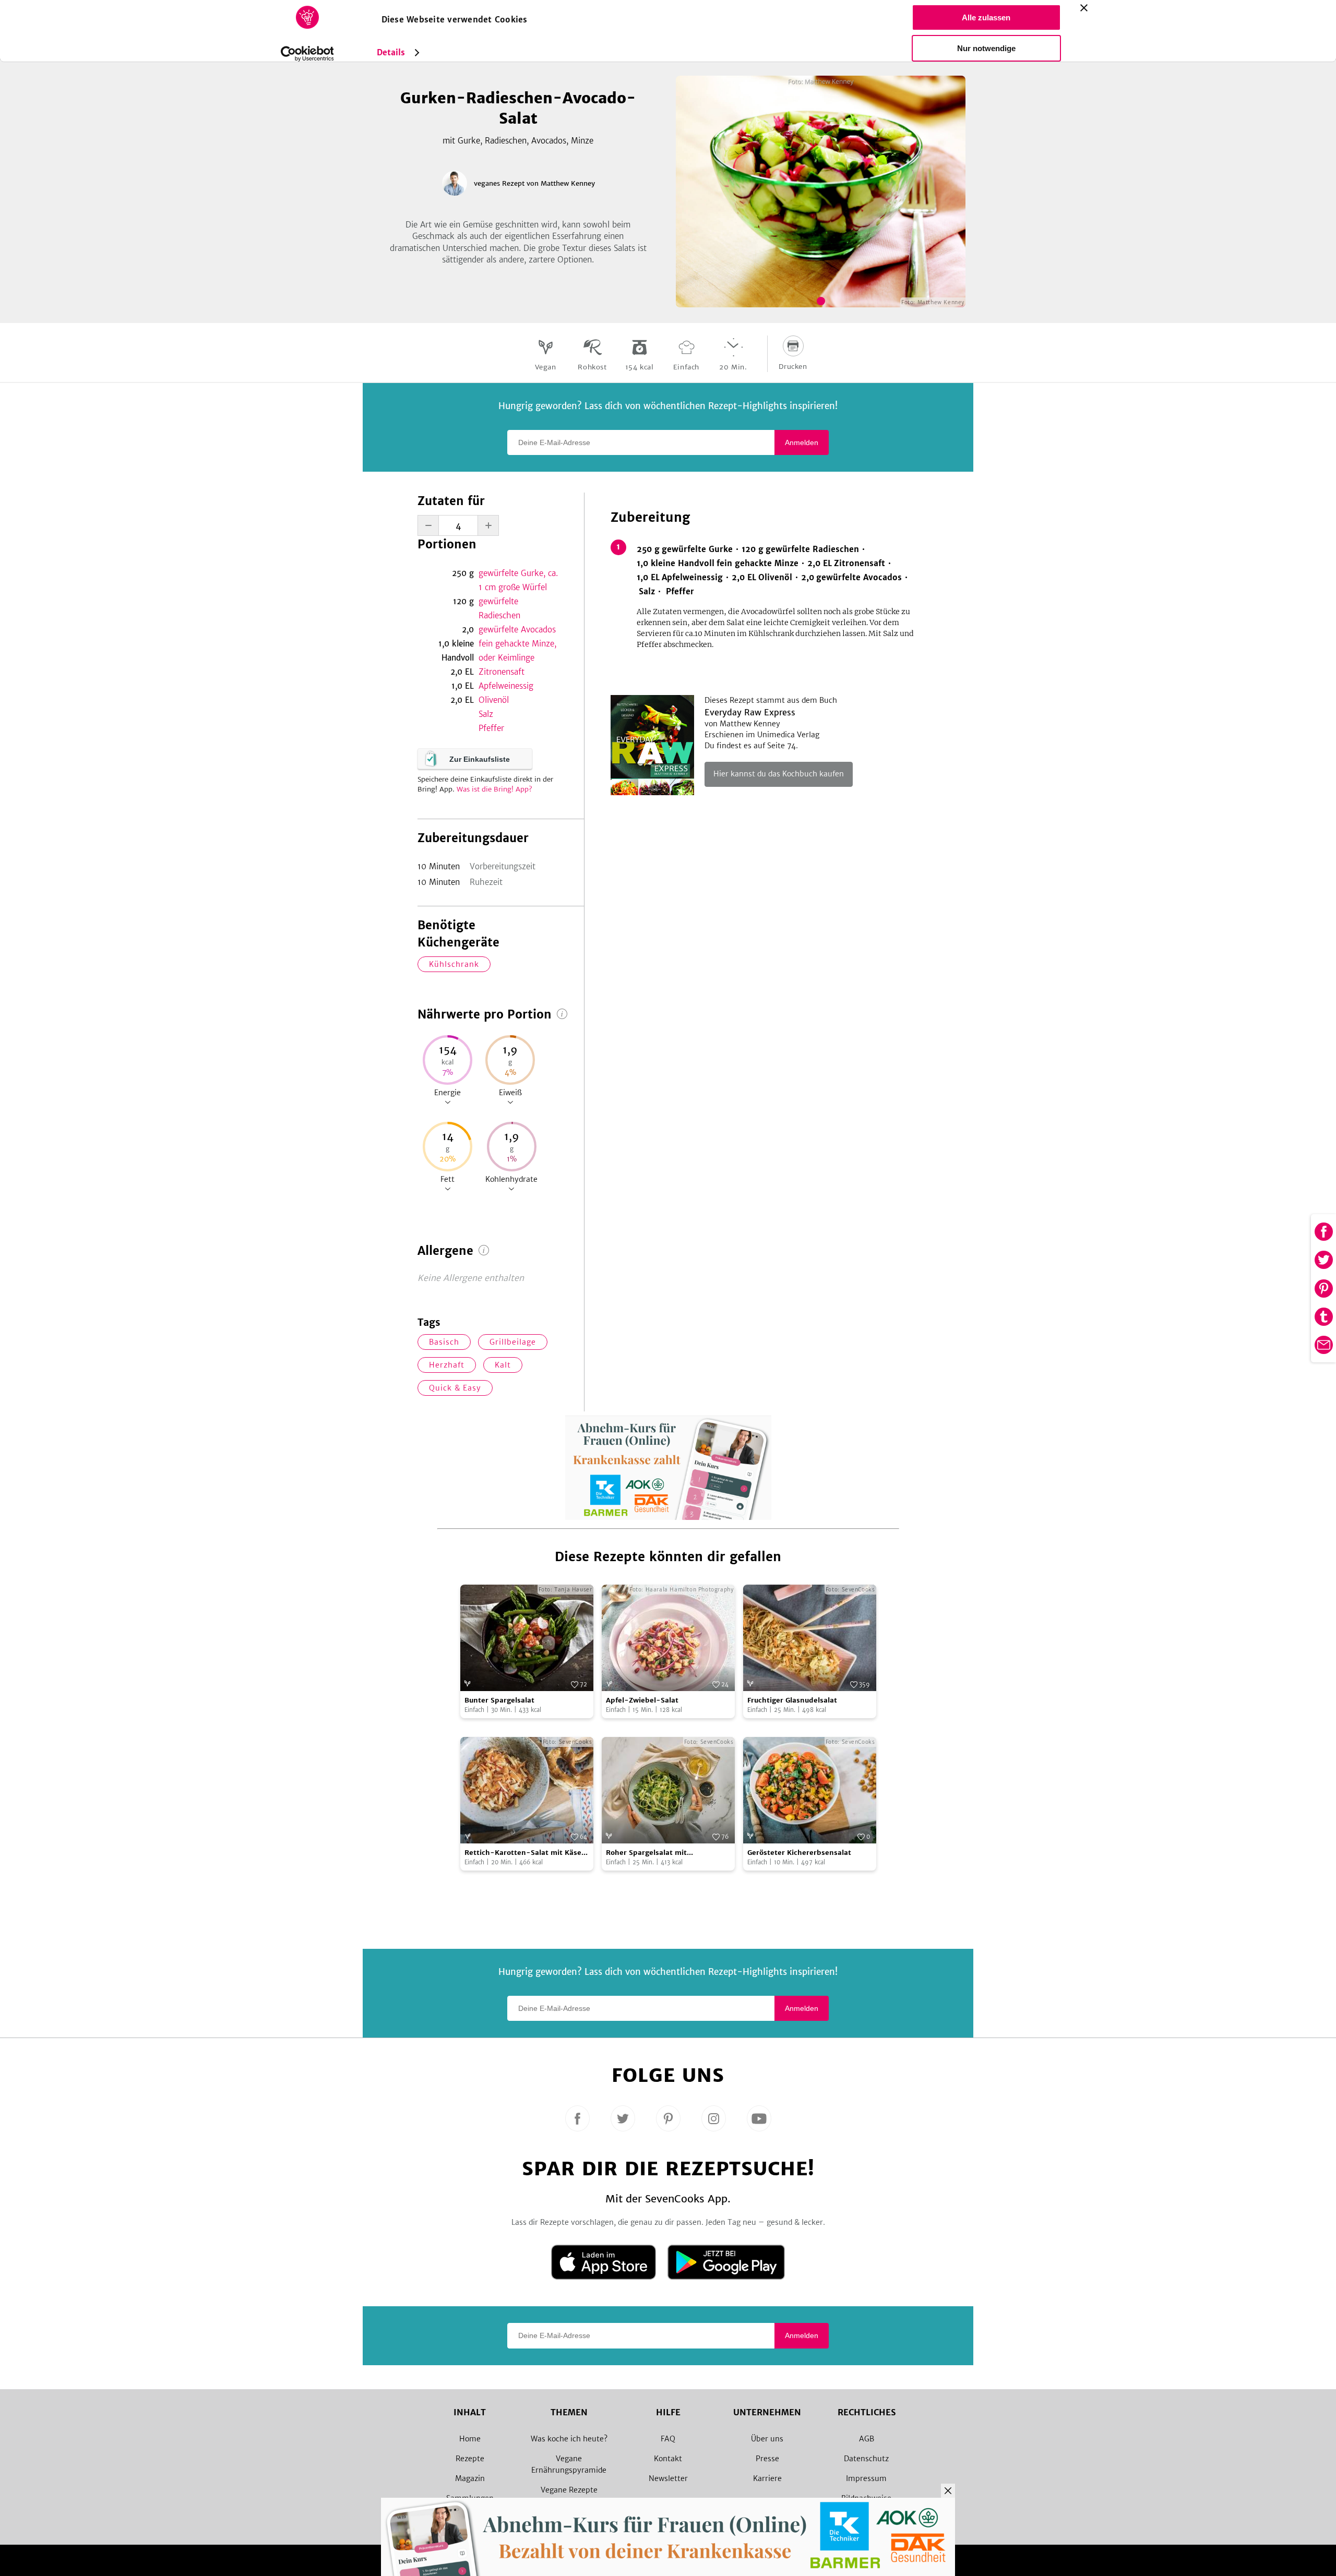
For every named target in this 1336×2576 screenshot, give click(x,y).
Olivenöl (494, 700)
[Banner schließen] (1084, 8)
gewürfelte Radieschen (499, 608)
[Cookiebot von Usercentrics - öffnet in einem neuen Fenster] (307, 54)
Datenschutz (866, 2459)
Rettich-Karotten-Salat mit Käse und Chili (523, 1853)
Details (391, 52)
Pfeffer (491, 728)
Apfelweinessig (506, 686)
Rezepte (470, 2459)
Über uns (767, 2439)
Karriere (767, 2478)
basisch (444, 1342)
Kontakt (668, 2459)
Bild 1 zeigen (821, 301)
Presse (767, 2459)
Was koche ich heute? (569, 2439)
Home (470, 2439)
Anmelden (802, 442)
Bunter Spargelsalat (499, 1700)
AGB (867, 2439)
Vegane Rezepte (569, 2490)
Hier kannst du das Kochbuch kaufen (779, 774)
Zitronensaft (502, 672)
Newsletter (668, 2478)
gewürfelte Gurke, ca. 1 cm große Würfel (518, 580)
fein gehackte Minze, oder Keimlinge (517, 651)
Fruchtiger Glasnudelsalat (792, 1700)
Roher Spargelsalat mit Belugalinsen (646, 1853)
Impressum (866, 2478)
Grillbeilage (513, 1342)
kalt (503, 1365)
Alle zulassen (986, 17)
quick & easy (455, 1388)
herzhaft (447, 1365)
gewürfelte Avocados (517, 630)
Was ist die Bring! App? (494, 789)
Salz (486, 714)
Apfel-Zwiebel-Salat (642, 1700)
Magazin (470, 2478)
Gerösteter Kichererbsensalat (799, 1853)
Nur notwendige (986, 48)
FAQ (668, 2439)
